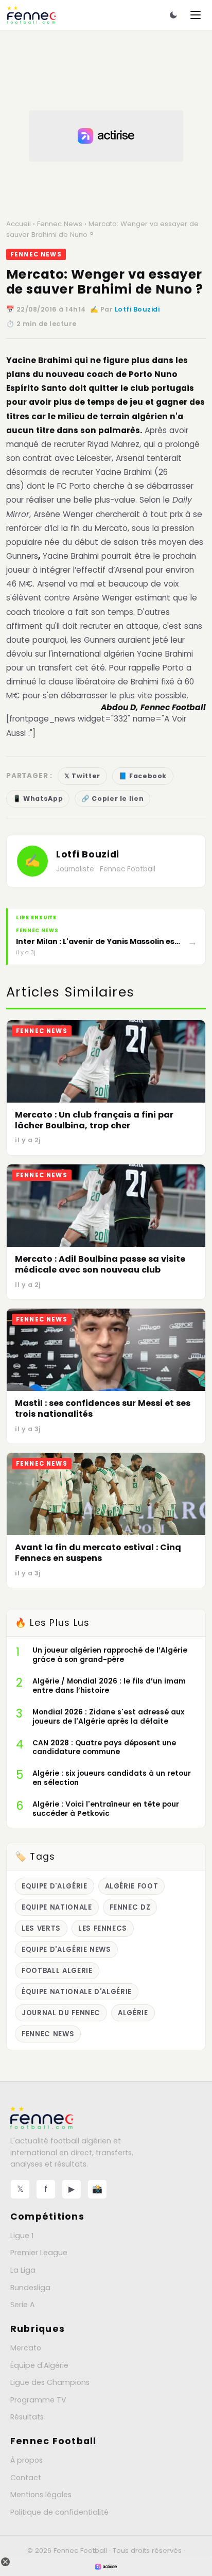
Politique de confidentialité (59, 2512)
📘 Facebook (143, 776)
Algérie (133, 2013)
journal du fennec (61, 2013)
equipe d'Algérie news (66, 1950)
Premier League (39, 2253)
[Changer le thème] (173, 15)
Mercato (26, 2348)
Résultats (27, 2417)
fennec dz (130, 1907)
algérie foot (132, 1886)
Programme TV (38, 2400)
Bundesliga (30, 2288)
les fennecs (103, 1928)
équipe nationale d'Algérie (77, 1992)
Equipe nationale (57, 1907)
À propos (26, 2460)
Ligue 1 (22, 2236)
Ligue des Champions (50, 2382)
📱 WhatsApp (38, 798)
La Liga (23, 2270)
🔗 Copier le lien (112, 798)
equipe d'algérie (55, 1886)
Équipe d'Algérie (39, 2365)
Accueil (19, 224)
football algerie (57, 1971)
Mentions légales (41, 2495)
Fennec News (60, 224)
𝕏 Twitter (82, 776)
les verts (41, 1928)
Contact (26, 2478)
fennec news (48, 2034)
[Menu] (196, 15)
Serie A (22, 2305)
